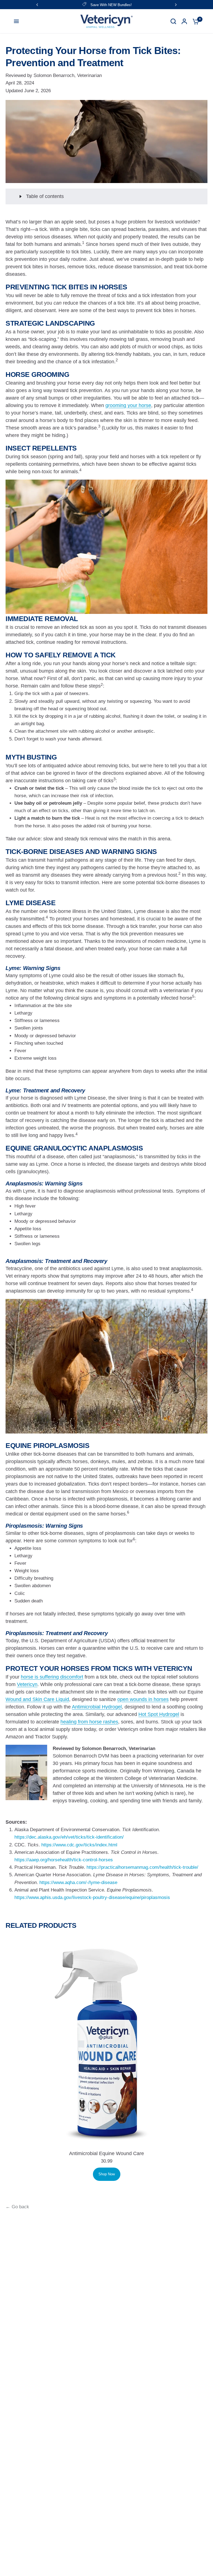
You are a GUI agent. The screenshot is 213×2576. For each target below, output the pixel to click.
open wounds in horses (143, 1699)
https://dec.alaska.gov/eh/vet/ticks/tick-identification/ (69, 1837)
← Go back (17, 2207)
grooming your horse (128, 405)
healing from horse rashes (89, 1722)
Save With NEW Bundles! (111, 5)
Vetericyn (27, 1684)
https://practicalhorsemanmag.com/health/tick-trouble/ (142, 1867)
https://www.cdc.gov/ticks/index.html (79, 1845)
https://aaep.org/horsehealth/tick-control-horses (64, 1860)
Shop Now (107, 2174)
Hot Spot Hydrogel (159, 1714)
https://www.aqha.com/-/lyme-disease (78, 1883)
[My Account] (184, 21)
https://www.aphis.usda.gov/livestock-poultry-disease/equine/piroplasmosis (92, 1897)
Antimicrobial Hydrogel (97, 1707)
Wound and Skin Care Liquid (37, 1699)
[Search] (173, 21)
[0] (194, 21)
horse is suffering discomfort (52, 1677)
